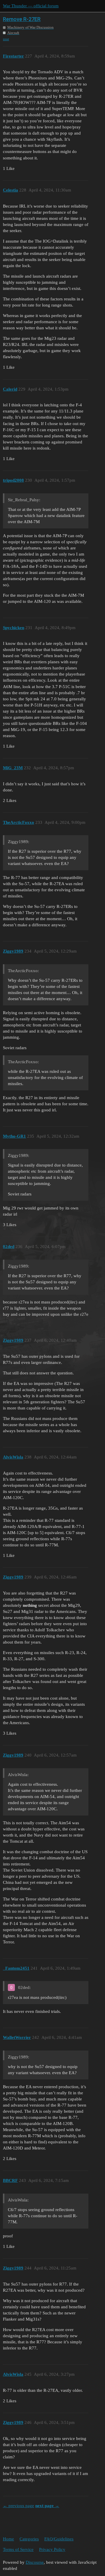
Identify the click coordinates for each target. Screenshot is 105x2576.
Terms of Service (18, 2549)
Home (8, 2539)
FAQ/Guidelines (59, 2539)
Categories (29, 2539)
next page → (47, 2506)
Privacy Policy (52, 2549)
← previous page (19, 2506)
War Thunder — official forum (31, 6)
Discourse (35, 2562)
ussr (6, 39)
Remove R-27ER (22, 19)
